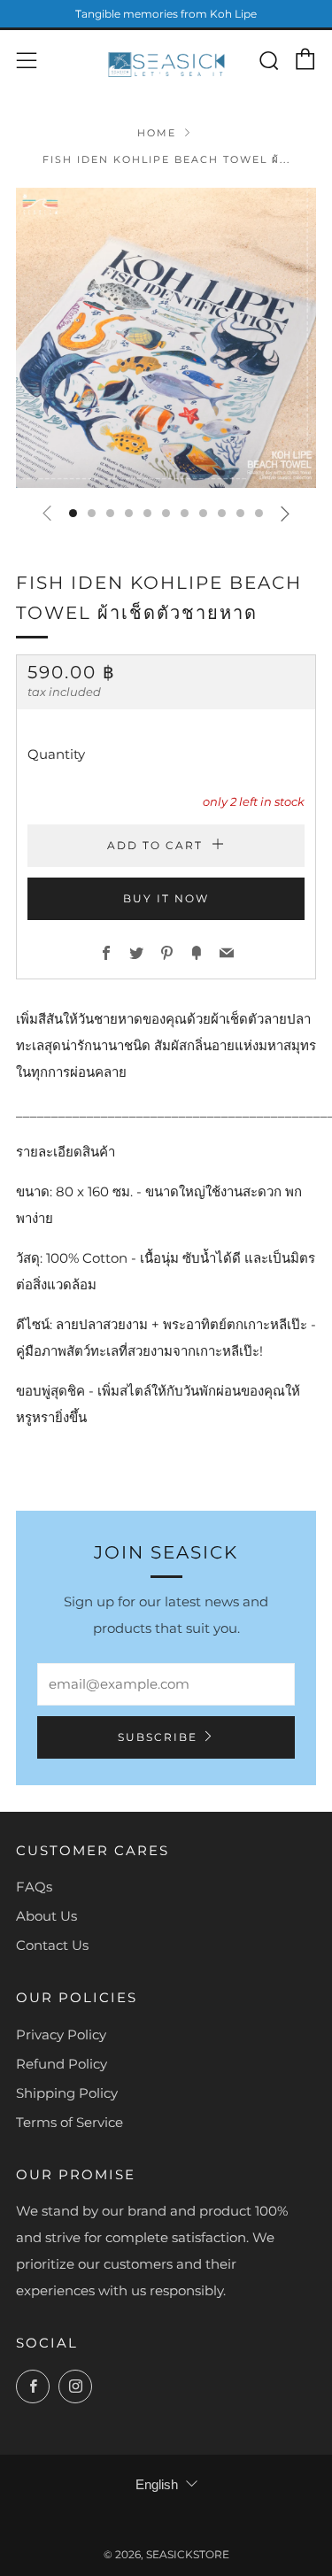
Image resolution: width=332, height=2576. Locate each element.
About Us (46, 1916)
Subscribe (158, 1737)
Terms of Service (69, 2122)
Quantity (56, 754)
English (157, 2484)
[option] (166, 338)
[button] (73, 513)
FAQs (34, 1887)
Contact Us (52, 1945)
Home (157, 133)
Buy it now (166, 898)
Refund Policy (62, 2064)
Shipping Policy (67, 2093)
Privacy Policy (61, 2034)
